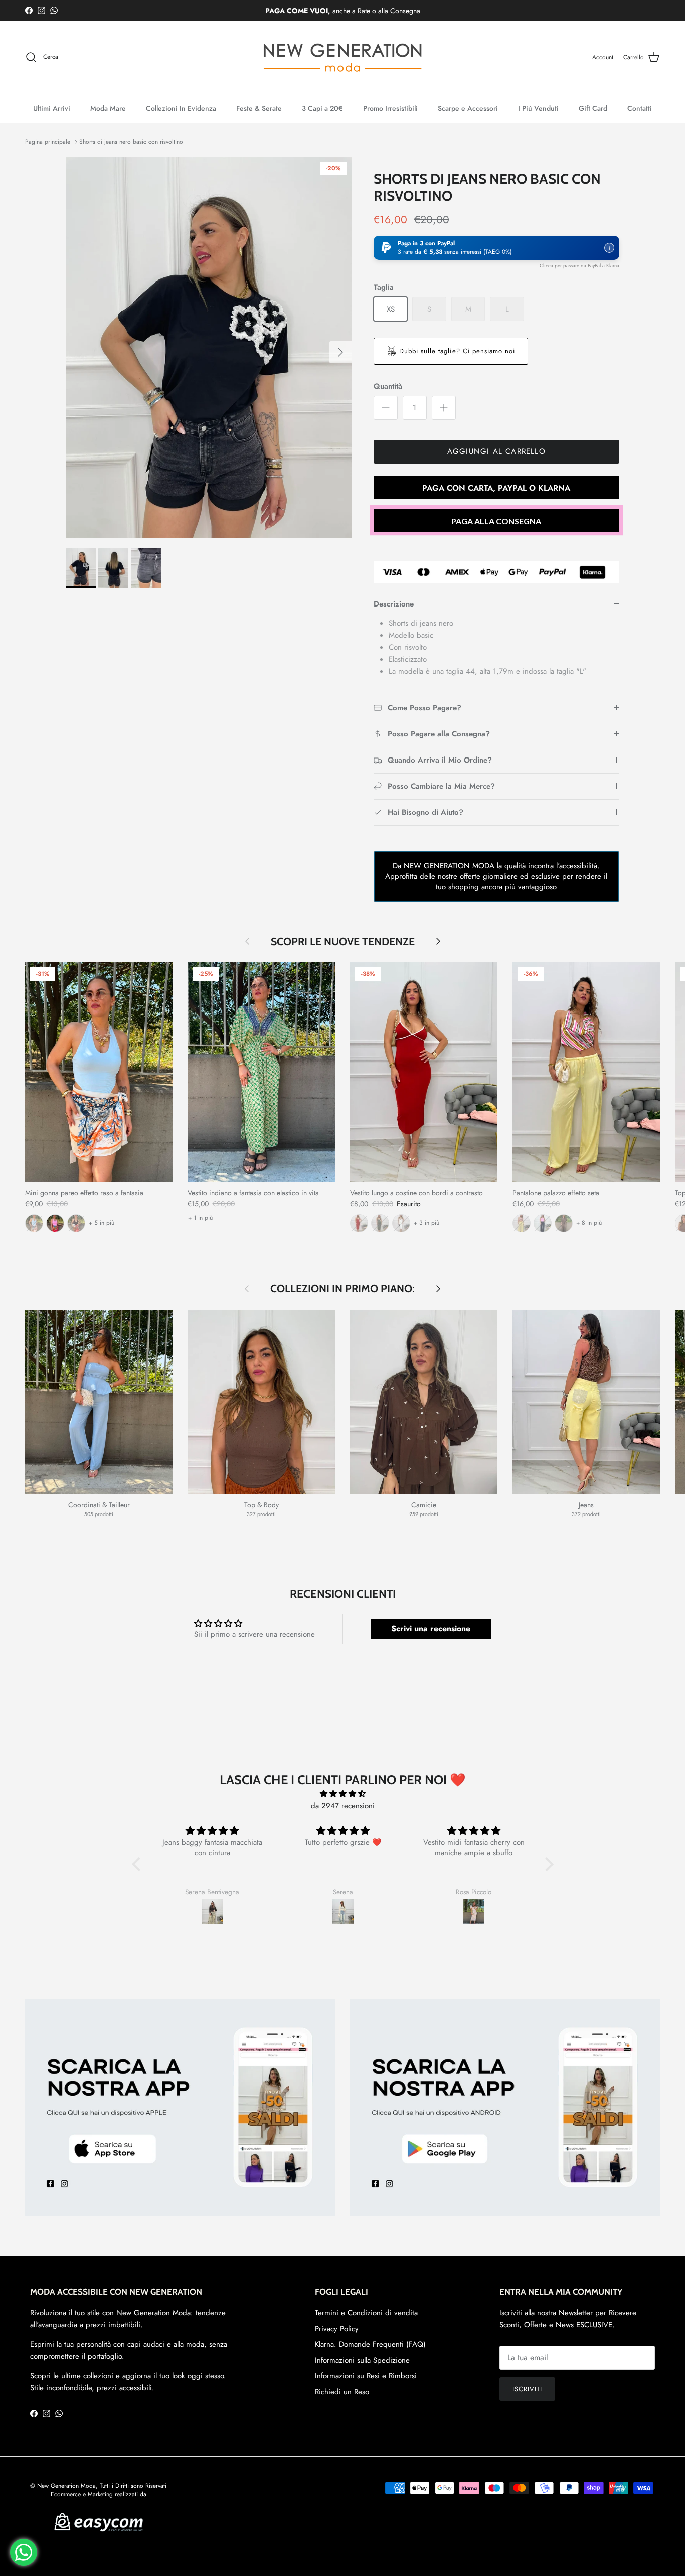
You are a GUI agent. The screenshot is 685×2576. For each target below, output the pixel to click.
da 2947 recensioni (343, 1806)
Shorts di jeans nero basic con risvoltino (131, 142)
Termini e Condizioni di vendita (366, 2313)
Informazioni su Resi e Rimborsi (366, 2376)
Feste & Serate (259, 108)
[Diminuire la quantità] (386, 408)
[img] (343, 1794)
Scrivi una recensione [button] (431, 1629)
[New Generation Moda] (342, 57)
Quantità (388, 387)
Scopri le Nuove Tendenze (343, 941)
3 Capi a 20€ (322, 108)
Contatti (640, 108)
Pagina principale (48, 142)
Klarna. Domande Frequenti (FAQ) (370, 2344)
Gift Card (593, 108)
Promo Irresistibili (390, 108)
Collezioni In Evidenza (181, 108)
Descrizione (394, 604)
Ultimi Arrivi (52, 108)
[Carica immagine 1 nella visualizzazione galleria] (209, 347)
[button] (496, 248)
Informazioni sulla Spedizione (362, 2360)
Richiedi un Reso (342, 2392)
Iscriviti (527, 2389)
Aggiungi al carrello (496, 451)
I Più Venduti (538, 108)
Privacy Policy (337, 2329)
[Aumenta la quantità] (444, 408)
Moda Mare (108, 108)
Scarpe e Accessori (468, 108)
